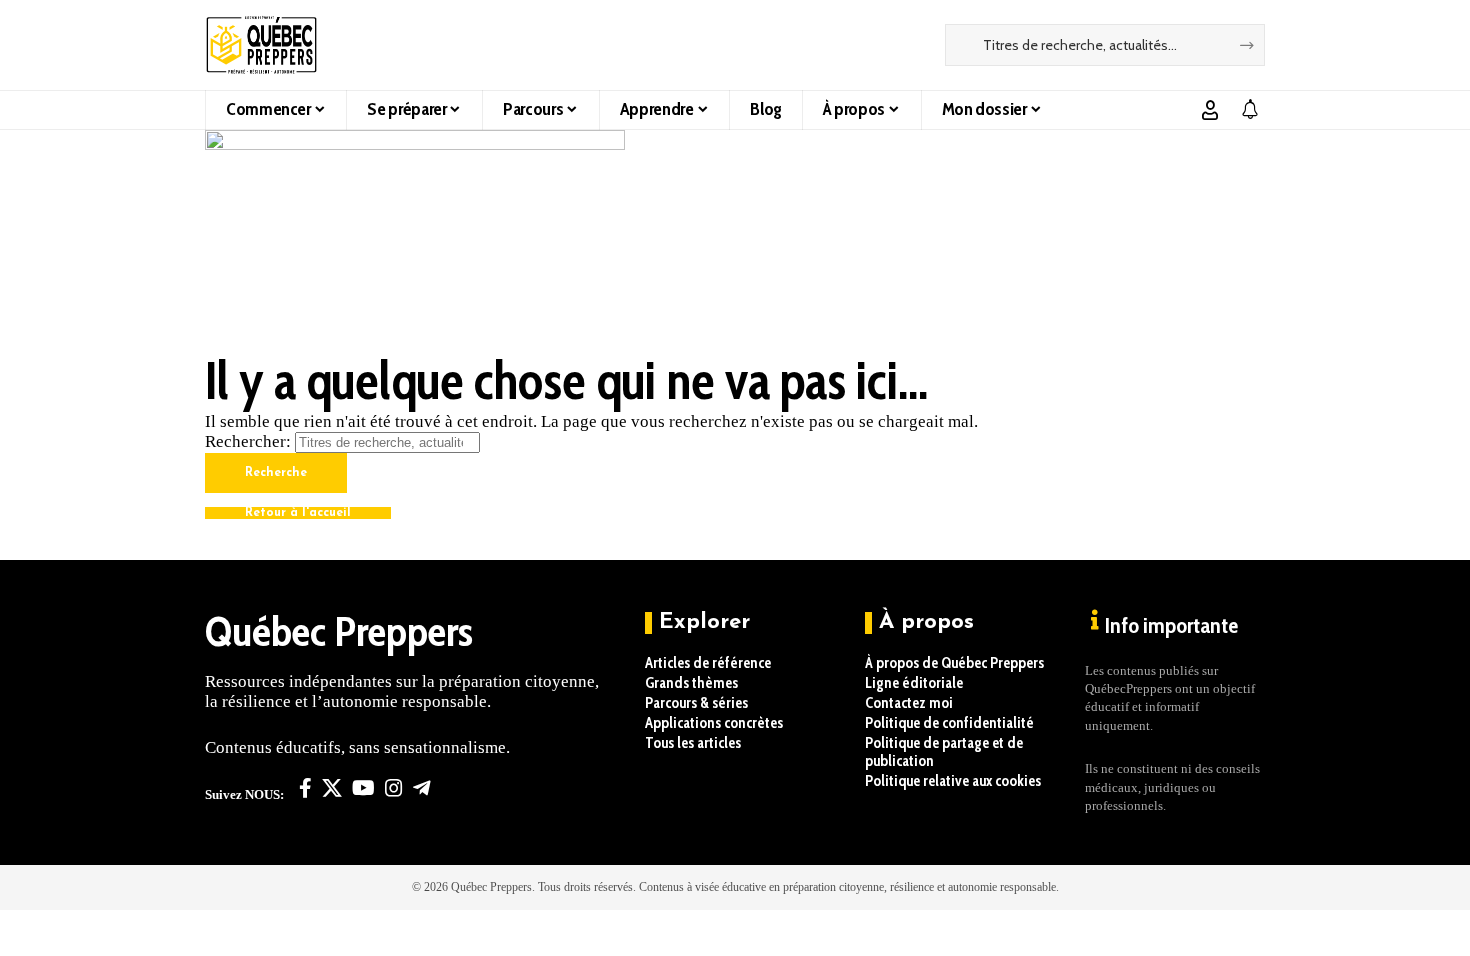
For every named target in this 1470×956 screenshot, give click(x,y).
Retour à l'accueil (298, 513)
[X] (332, 788)
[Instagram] (394, 788)
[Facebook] (305, 788)
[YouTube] (363, 788)
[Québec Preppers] (261, 45)
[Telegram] (422, 788)
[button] (1210, 110)
